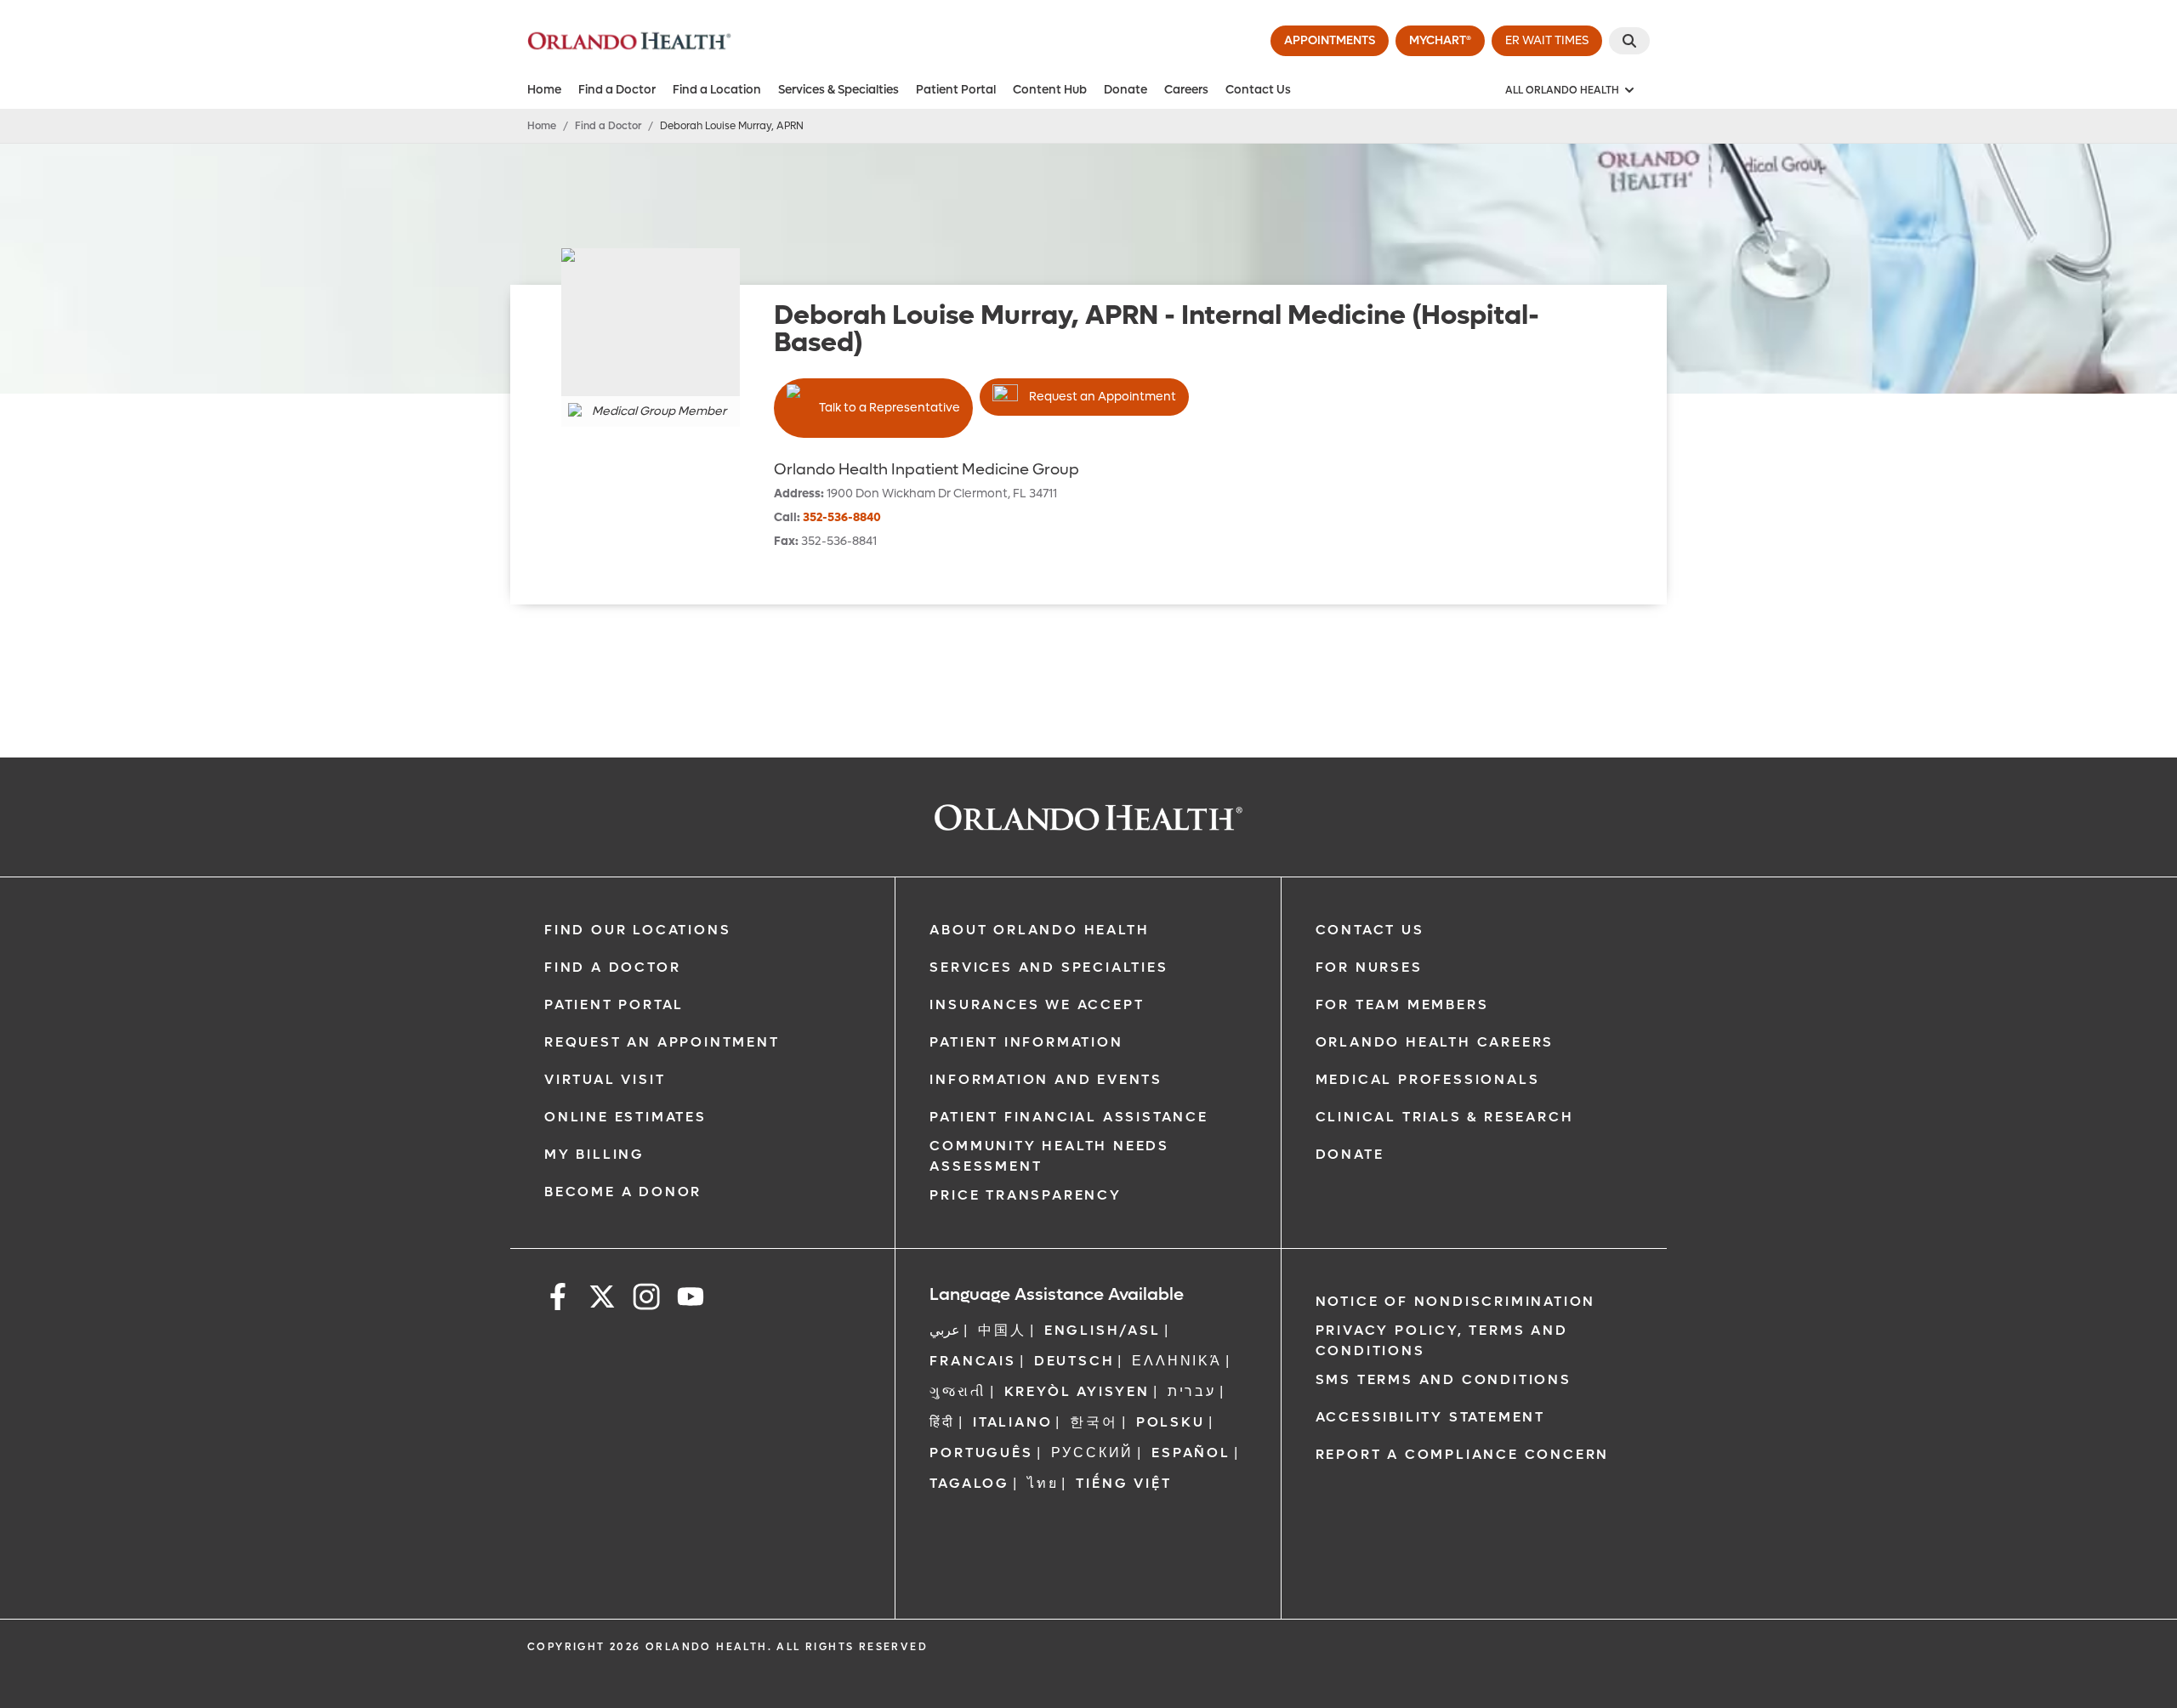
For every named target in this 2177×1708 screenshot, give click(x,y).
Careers (1186, 90)
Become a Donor (623, 1192)
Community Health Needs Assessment (1049, 1156)
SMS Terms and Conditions (1444, 1379)
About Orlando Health (1039, 930)
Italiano (1012, 1422)
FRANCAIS (972, 1361)
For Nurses (1369, 967)
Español (1191, 1453)
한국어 (1094, 1422)
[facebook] (558, 1299)
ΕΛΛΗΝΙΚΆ (1177, 1361)
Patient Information (1026, 1042)
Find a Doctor (617, 90)
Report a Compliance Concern (1463, 1454)
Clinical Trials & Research (1445, 1117)
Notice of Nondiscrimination (1456, 1301)
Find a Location (717, 90)
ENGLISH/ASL (1103, 1330)
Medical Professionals (1428, 1079)
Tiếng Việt (1123, 1483)
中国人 (1002, 1330)
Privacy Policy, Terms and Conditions (1442, 1340)
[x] (602, 1299)
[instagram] (646, 1299)
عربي (945, 1330)
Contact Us (1258, 90)
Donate (1125, 90)
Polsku (1171, 1422)
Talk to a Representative (890, 408)
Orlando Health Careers (1435, 1042)
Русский (1093, 1453)
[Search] (1629, 41)
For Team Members (1402, 1004)
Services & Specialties (838, 90)
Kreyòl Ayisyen (1077, 1391)
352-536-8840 (842, 517)
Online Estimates (625, 1117)
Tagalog (969, 1483)
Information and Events (1046, 1079)
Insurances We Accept (1037, 1004)
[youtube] (691, 1299)
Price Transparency (1025, 1195)
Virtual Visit (605, 1079)
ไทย (1043, 1483)
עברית (1192, 1391)
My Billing (594, 1154)
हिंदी (942, 1422)
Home (544, 90)
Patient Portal (956, 90)
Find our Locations (637, 930)
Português (981, 1453)
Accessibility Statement (1430, 1417)
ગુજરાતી (958, 1391)
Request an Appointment (1103, 397)
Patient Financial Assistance (1069, 1117)
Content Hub (1050, 90)
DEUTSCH (1074, 1361)
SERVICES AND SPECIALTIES (1049, 967)
